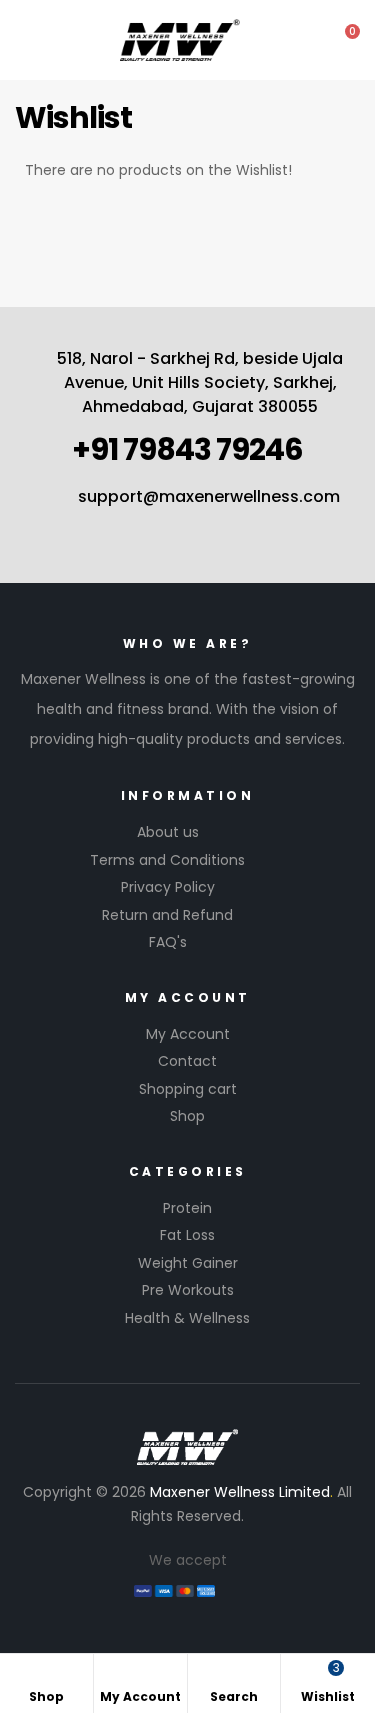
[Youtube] (169, 527)
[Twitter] (206, 527)
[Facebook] (132, 527)
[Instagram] (243, 527)
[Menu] (21, 39)
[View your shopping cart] (339, 40)
